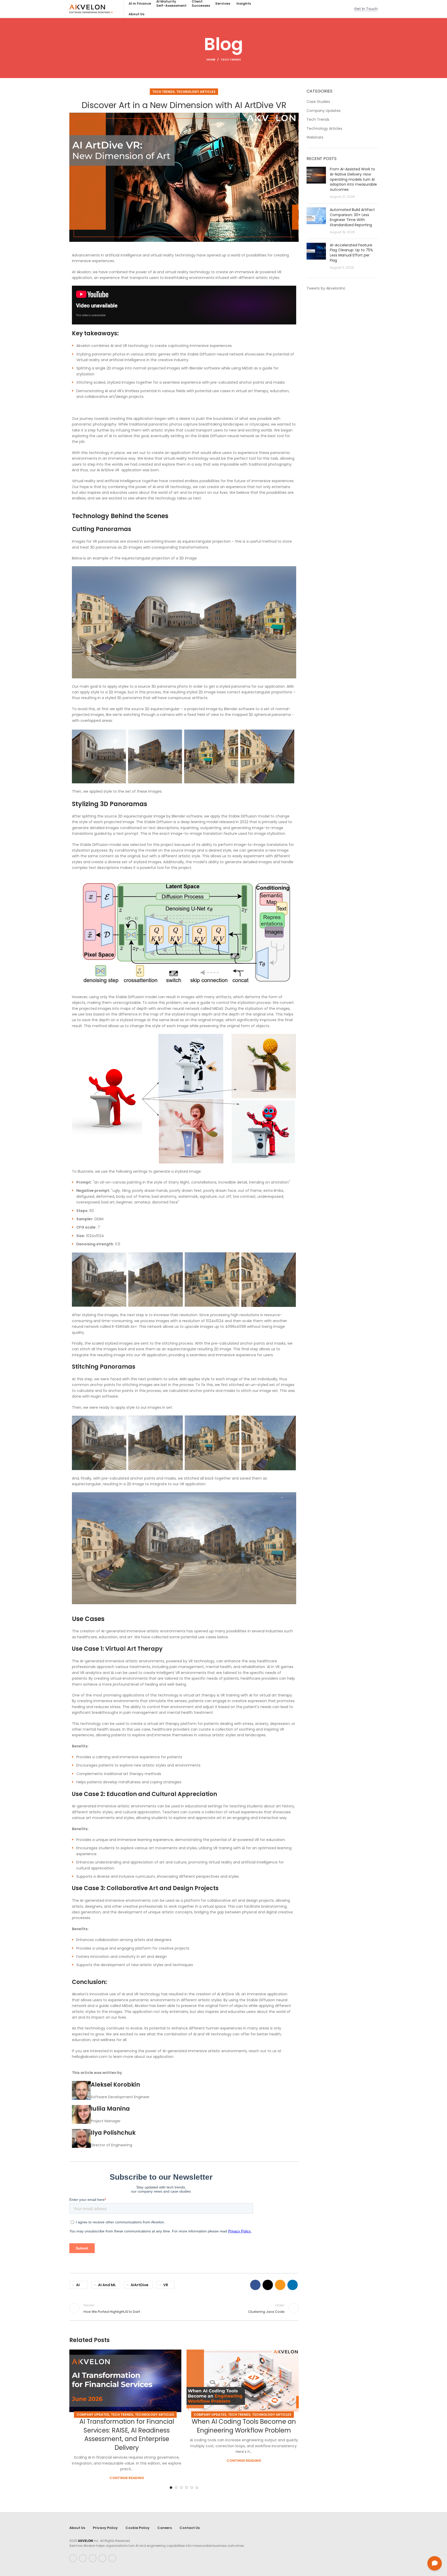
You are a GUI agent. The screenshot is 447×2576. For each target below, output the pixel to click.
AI (78, 2285)
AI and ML (107, 2285)
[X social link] (268, 2285)
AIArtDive (140, 2285)
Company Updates (93, 2415)
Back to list (184, 2308)
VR (166, 2285)
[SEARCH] (340, 9)
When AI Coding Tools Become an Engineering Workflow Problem (244, 2426)
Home (211, 59)
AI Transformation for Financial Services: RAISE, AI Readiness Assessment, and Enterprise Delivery (127, 2435)
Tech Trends (231, 59)
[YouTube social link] (102, 2558)
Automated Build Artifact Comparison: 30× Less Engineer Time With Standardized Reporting (352, 217)
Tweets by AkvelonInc (326, 288)
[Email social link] (280, 2285)
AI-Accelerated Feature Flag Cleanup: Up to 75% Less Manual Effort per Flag (351, 253)
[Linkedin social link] (293, 2285)
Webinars (315, 137)
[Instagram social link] (93, 2558)
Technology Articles (196, 92)
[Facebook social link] (255, 2285)
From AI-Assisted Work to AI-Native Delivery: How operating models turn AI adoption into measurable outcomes (353, 179)
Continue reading (127, 2478)
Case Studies (318, 102)
